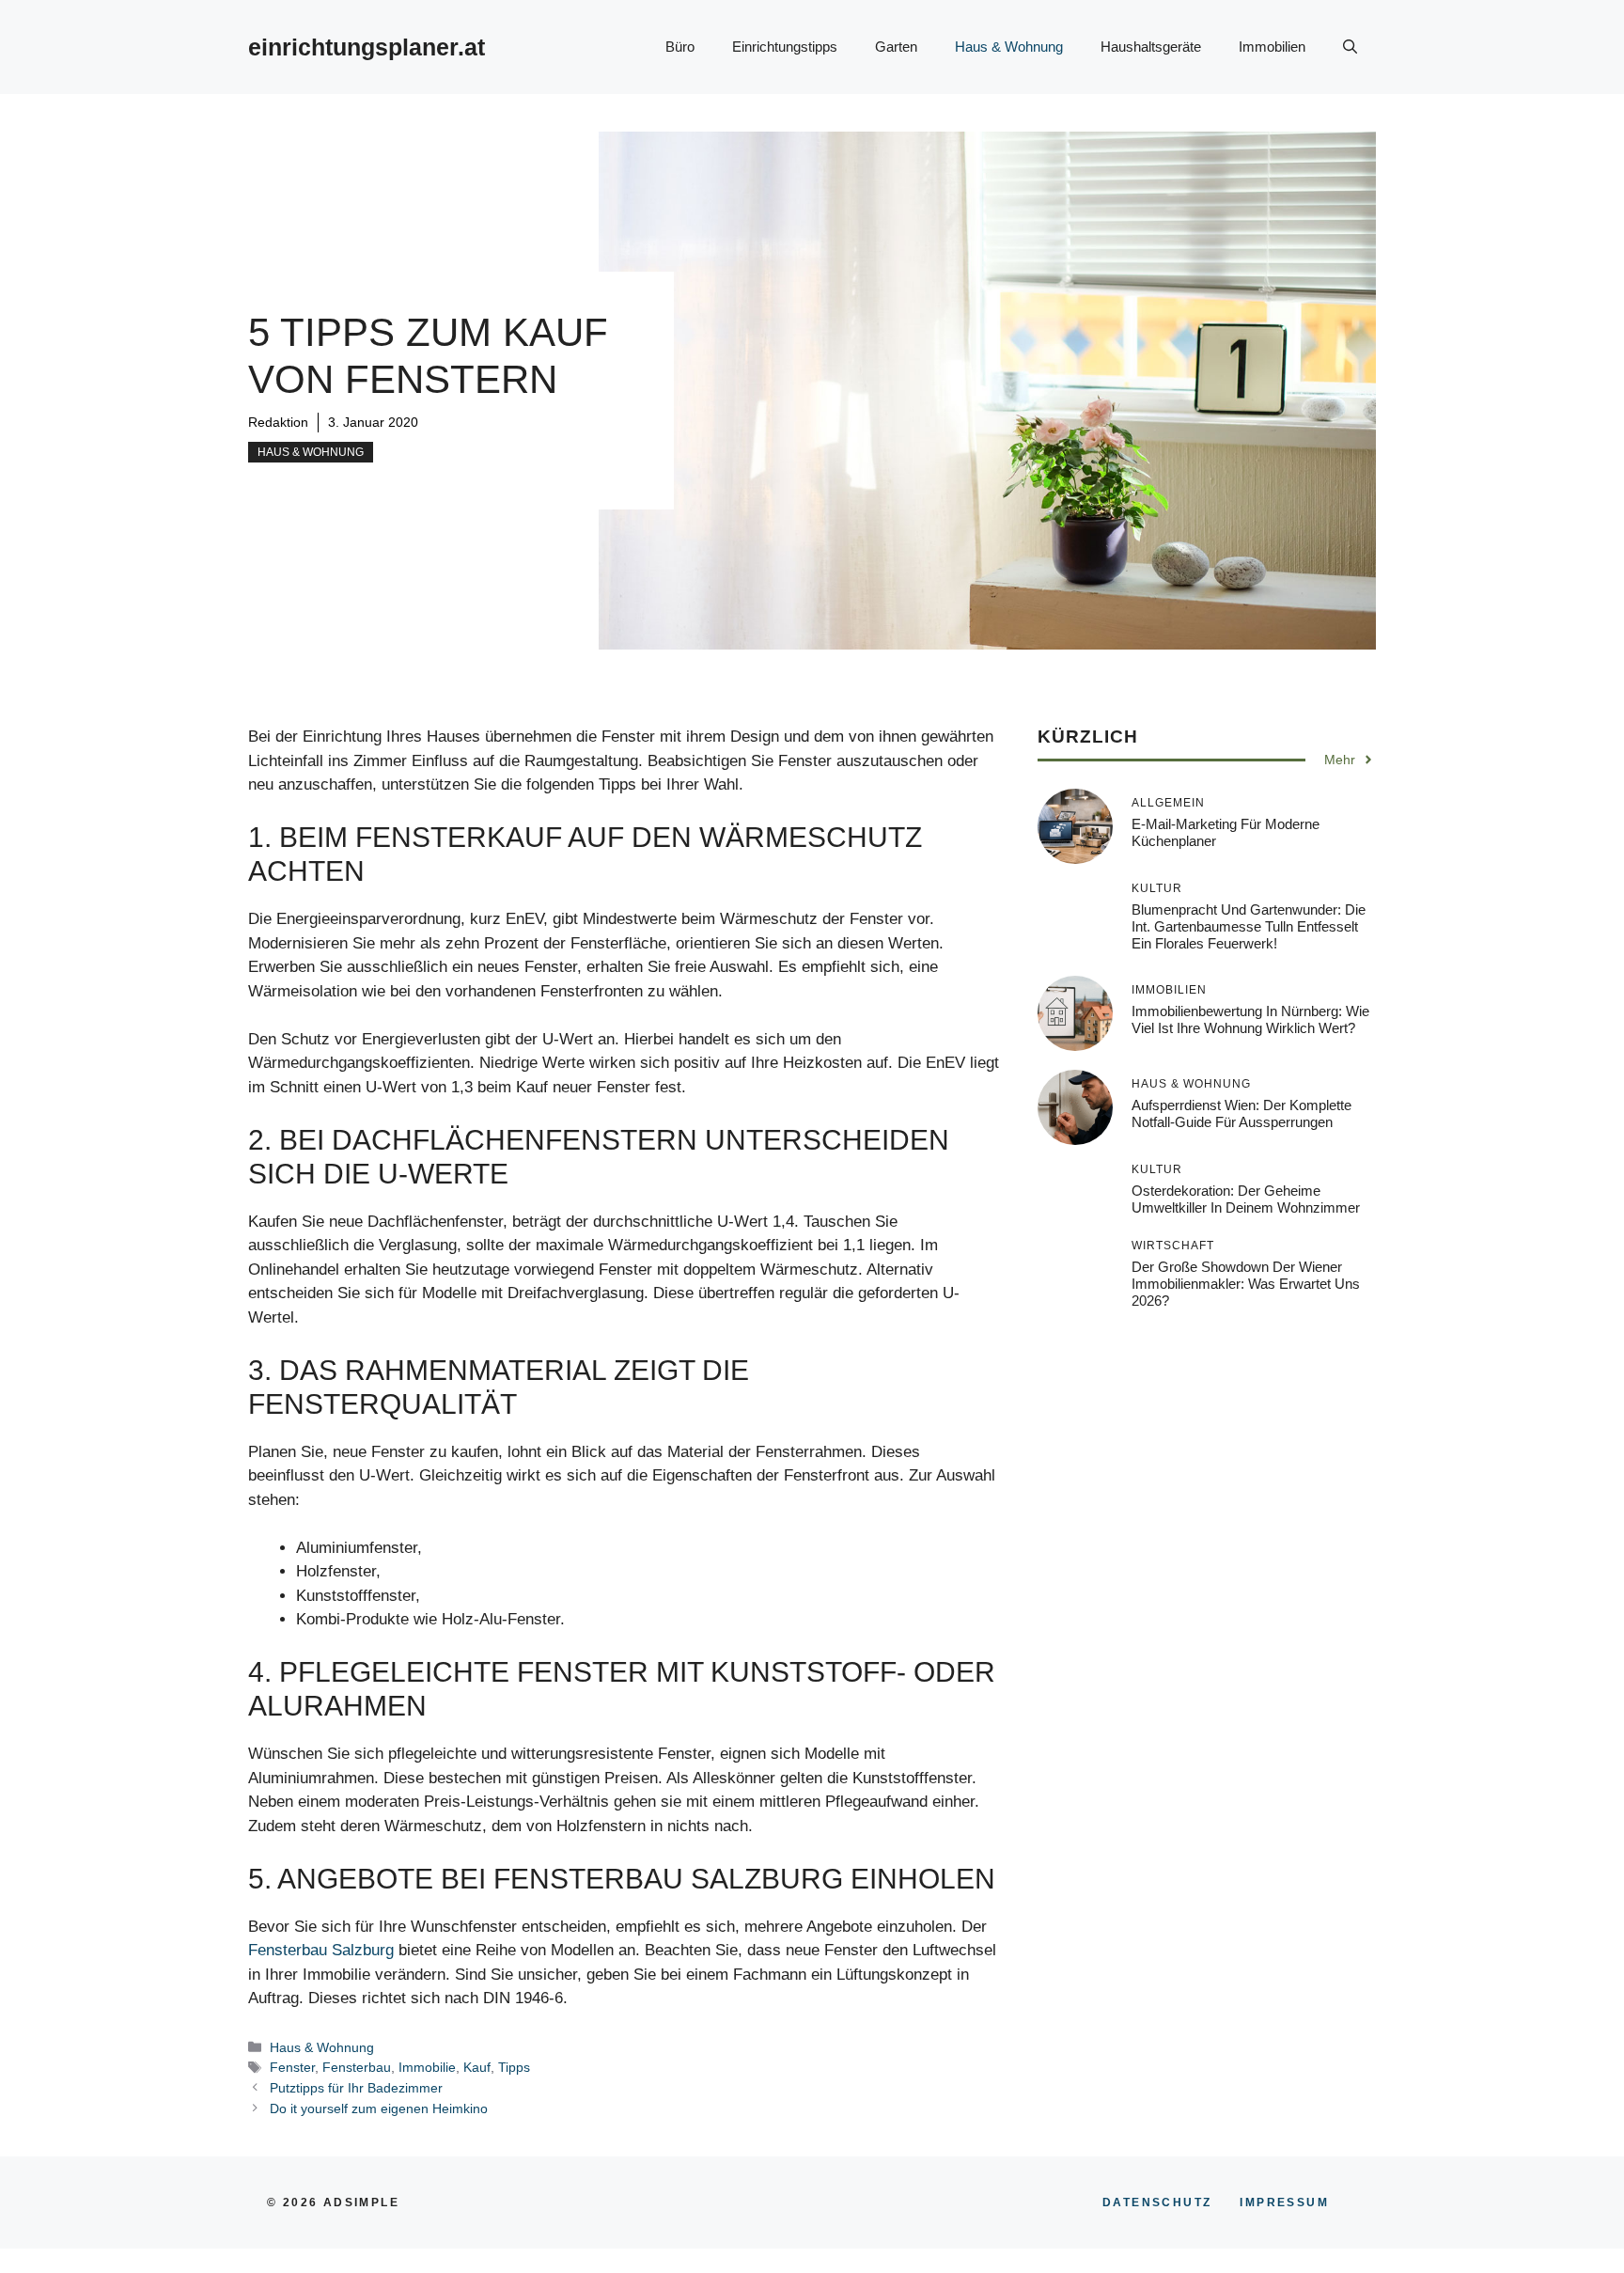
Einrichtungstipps (785, 47)
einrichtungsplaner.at (367, 47)
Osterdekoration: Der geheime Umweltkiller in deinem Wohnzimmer (1246, 1199)
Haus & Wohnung (1009, 47)
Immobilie (427, 2067)
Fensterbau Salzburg (321, 1950)
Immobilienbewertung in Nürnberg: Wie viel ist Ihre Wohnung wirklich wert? (1250, 1019)
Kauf (477, 2067)
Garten (896, 47)
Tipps (514, 2067)
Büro (680, 47)
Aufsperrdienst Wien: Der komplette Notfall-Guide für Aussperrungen (1241, 1113)
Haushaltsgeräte (1151, 47)
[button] (1350, 47)
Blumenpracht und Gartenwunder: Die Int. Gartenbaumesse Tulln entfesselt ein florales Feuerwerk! (1249, 926)
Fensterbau (357, 2067)
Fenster (292, 2067)
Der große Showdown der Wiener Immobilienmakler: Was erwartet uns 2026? (1246, 1284)
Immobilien (1272, 47)
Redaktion (278, 422)
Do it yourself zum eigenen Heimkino (379, 2108)
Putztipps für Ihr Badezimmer (356, 2088)
